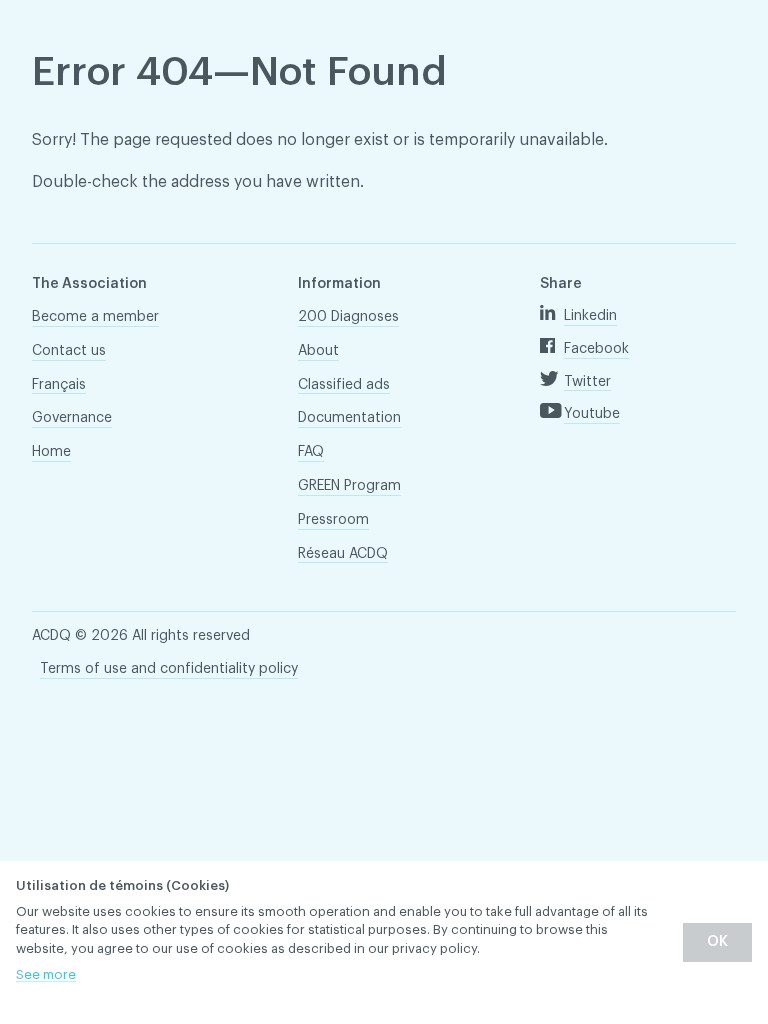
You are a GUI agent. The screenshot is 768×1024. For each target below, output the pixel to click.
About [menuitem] (318, 351)
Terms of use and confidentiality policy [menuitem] (169, 669)
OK (717, 942)
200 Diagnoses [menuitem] (348, 317)
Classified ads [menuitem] (344, 385)
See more (46, 974)
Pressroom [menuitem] (333, 520)
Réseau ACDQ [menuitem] (343, 554)
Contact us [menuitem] (69, 351)
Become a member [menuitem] (95, 317)
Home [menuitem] (51, 452)
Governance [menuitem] (72, 418)
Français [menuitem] (59, 385)
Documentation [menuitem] (349, 418)
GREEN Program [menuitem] (349, 486)
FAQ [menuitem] (311, 452)
